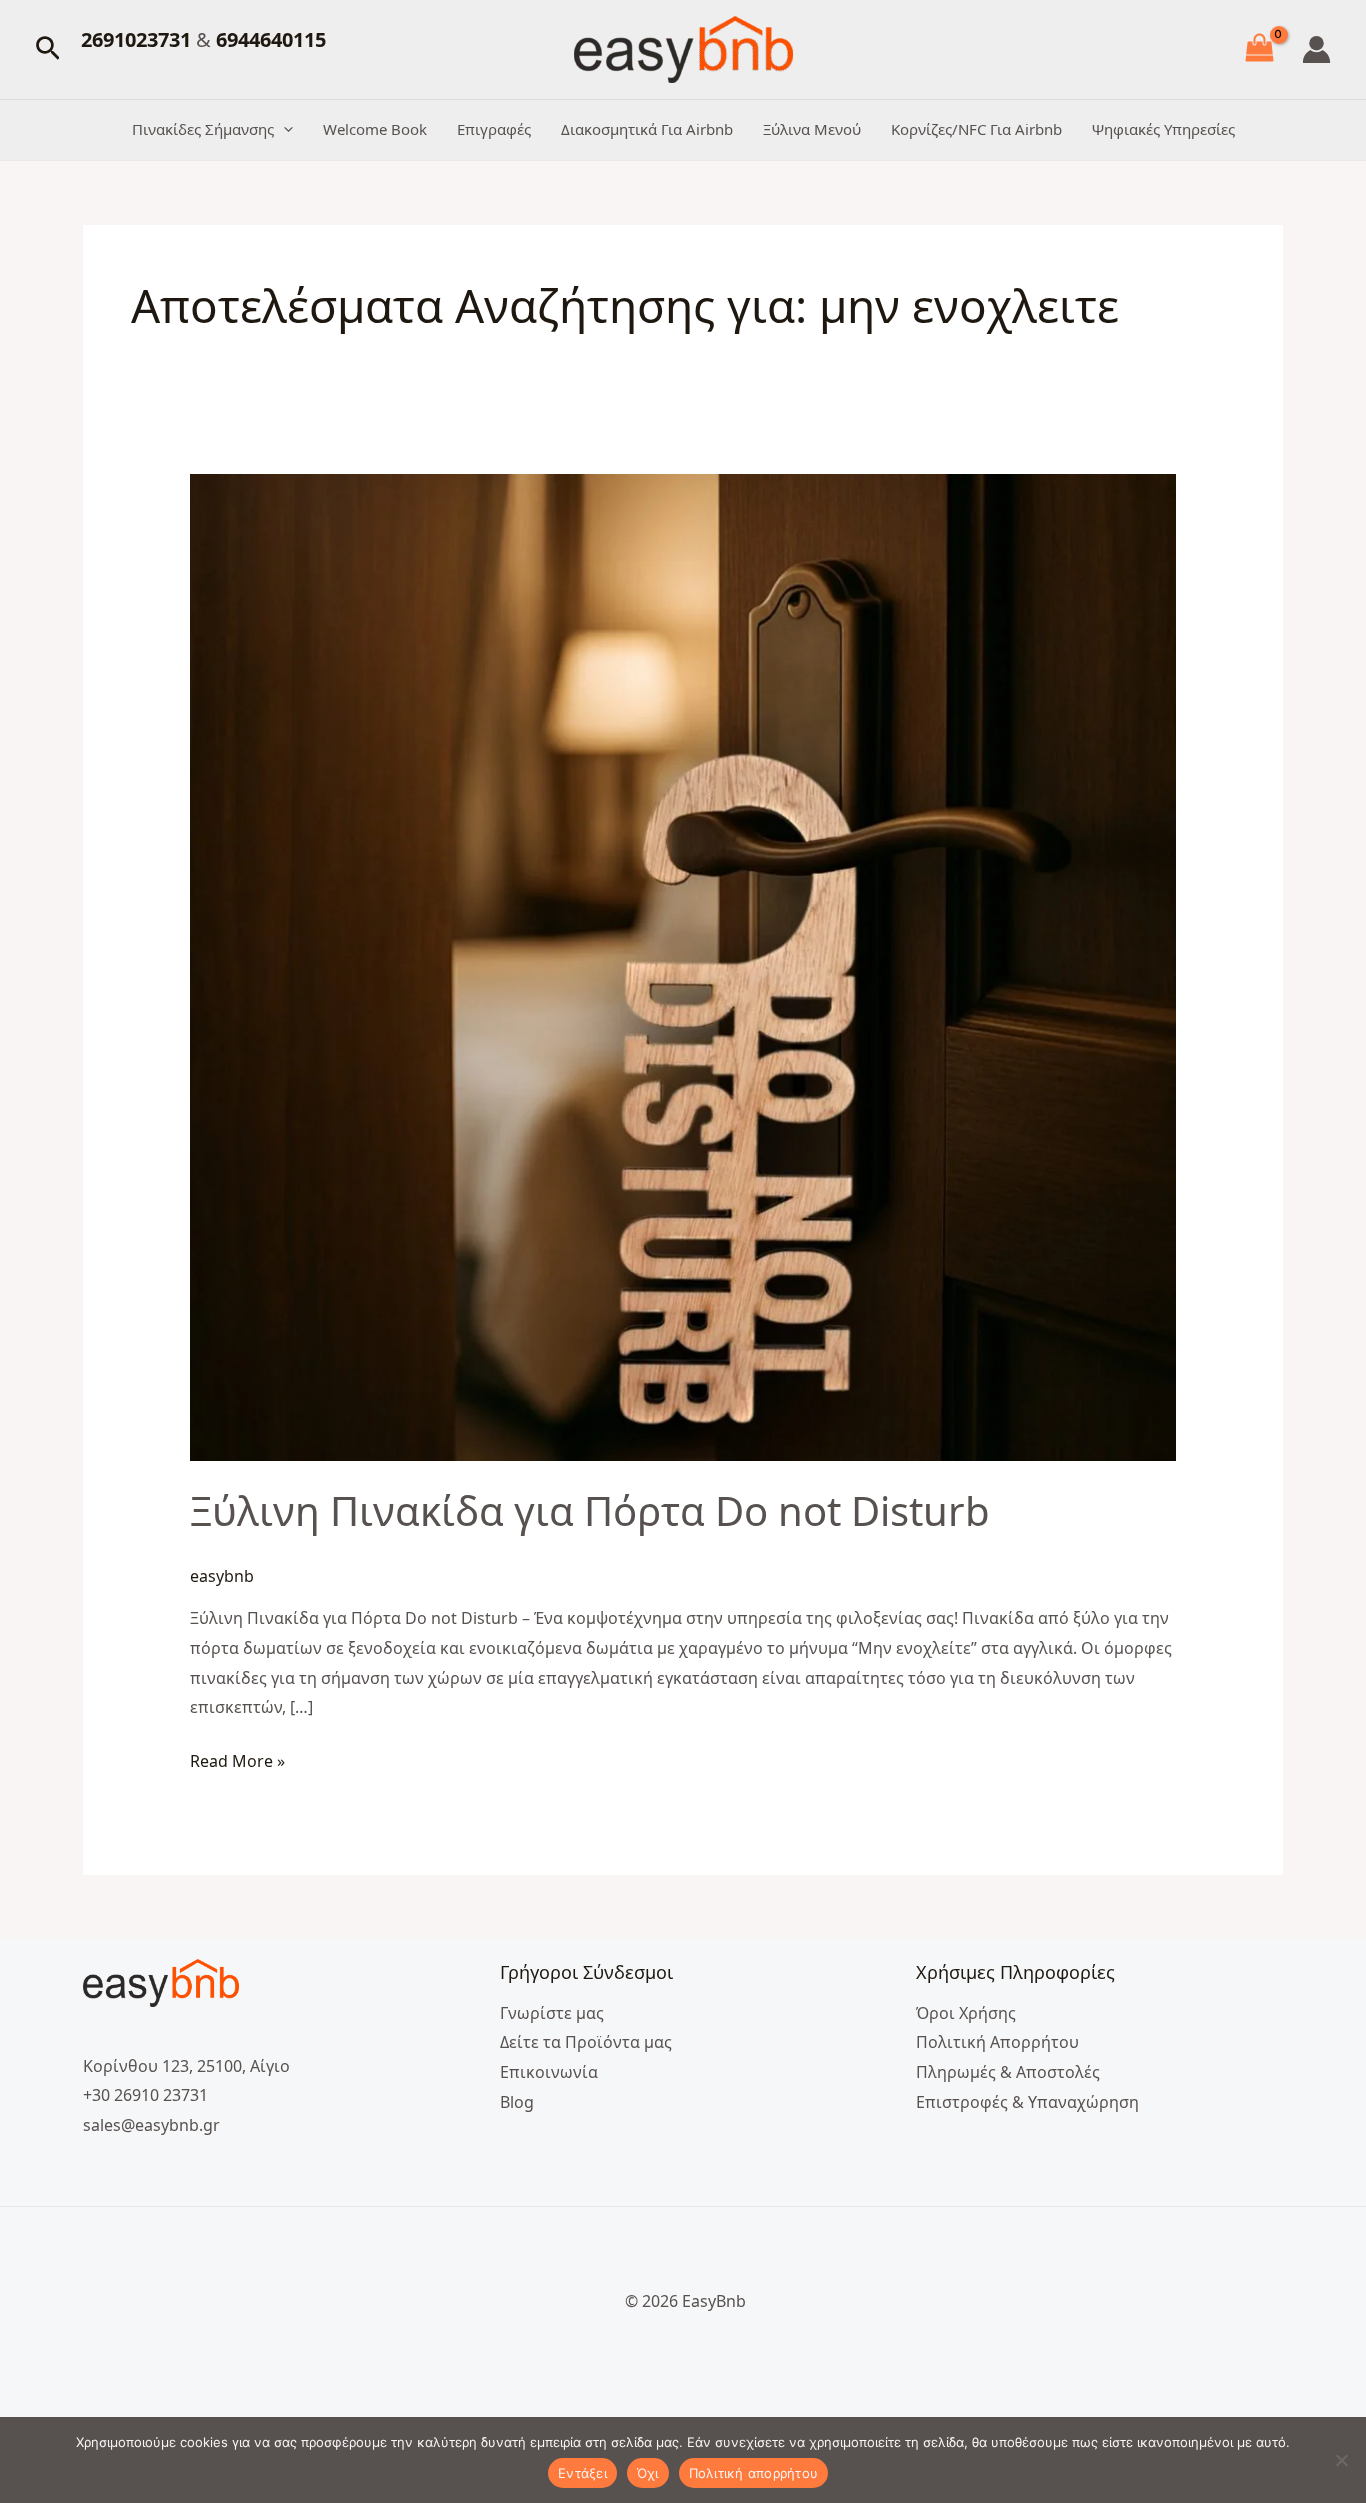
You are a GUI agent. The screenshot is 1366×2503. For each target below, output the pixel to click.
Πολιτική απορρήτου (754, 2473)
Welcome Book (375, 129)
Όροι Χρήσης (966, 2013)
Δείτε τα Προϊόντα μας (586, 2042)
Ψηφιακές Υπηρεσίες (1163, 129)
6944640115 (271, 39)
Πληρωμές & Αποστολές (1008, 2072)
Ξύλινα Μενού (812, 129)
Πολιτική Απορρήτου (997, 2042)
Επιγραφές (494, 129)
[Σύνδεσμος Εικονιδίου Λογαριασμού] (1316, 49)
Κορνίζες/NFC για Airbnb (976, 129)
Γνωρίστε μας (552, 2013)
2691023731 (138, 39)
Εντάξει (582, 2473)
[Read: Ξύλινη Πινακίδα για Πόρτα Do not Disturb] (683, 966)
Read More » (237, 1759)
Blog (517, 2102)
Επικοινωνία (549, 2072)
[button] (48, 49)
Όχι (648, 2473)
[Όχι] (1341, 2460)
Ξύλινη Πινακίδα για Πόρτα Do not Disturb (590, 1510)
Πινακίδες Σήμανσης (203, 129)
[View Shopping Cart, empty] (1259, 49)
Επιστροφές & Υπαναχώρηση (1027, 2102)
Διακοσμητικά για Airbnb (647, 129)
